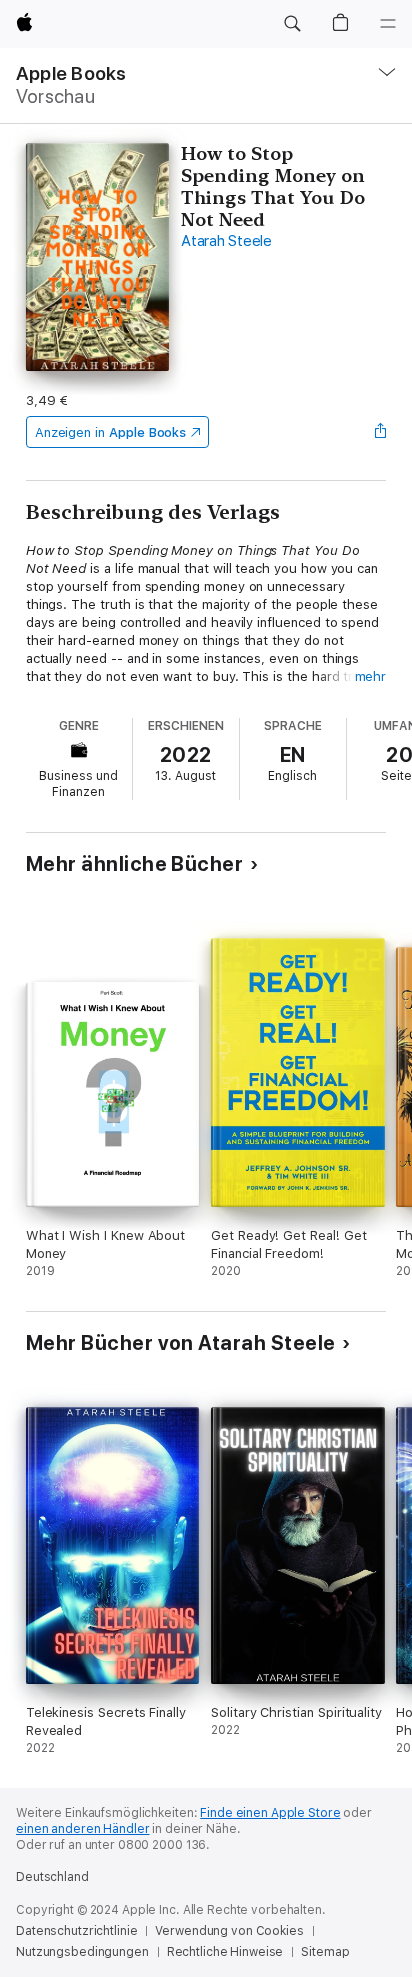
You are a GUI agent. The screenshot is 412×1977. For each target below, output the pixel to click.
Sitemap (325, 1952)
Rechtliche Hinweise (225, 1952)
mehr (371, 676)
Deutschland (52, 1877)
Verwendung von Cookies (229, 1931)
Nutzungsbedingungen (82, 1952)
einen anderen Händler (82, 1829)
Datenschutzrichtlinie (76, 1931)
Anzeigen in (111, 432)
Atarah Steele (226, 241)
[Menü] (388, 24)
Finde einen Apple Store (270, 1813)
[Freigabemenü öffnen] (380, 432)
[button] (292, 24)
